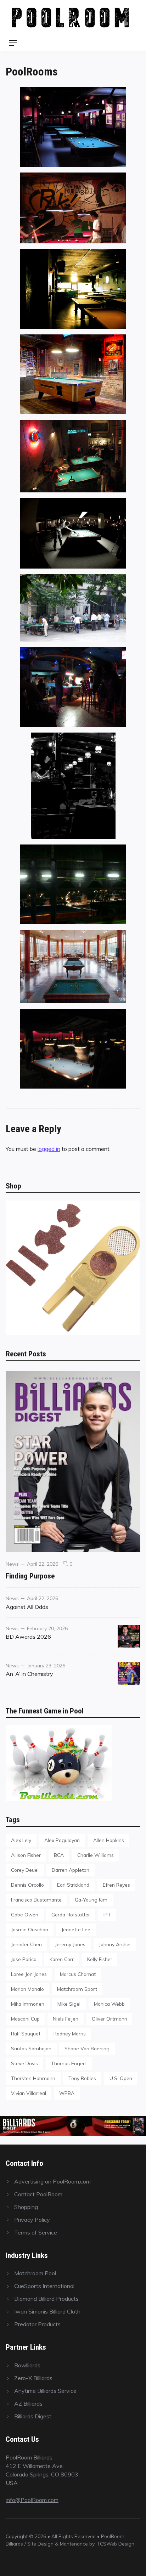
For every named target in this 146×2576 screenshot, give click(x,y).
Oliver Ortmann (109, 2019)
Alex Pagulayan (62, 1840)
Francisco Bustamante (36, 1900)
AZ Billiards (28, 2403)
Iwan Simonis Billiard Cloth (47, 2311)
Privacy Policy (32, 2220)
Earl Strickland (73, 1885)
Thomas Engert (69, 2063)
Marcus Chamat (78, 1974)
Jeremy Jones (70, 1944)
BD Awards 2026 (28, 1637)
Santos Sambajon (31, 2048)
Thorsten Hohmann (33, 2078)
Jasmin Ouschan (30, 1929)
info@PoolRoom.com (32, 2500)
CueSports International (44, 2286)
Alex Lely (21, 1840)
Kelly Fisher (100, 1959)
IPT (107, 1914)
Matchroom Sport (77, 1989)
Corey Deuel (25, 1870)
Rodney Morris (70, 2033)
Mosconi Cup (25, 2019)
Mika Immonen (28, 2004)
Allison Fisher (26, 1855)
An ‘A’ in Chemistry (29, 1674)
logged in (49, 1149)
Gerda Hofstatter (71, 1914)
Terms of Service (36, 2232)
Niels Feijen (66, 2019)
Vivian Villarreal (29, 2093)
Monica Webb (109, 2004)
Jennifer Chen (26, 1944)
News (12, 1564)
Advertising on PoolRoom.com (52, 2181)
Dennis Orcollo (27, 1885)
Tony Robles (82, 2078)
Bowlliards (27, 2365)
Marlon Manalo (27, 1989)
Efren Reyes (116, 1885)
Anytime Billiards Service (45, 2391)
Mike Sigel (69, 2004)
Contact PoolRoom (38, 2194)
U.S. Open (121, 2078)
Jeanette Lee (76, 1929)
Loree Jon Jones (29, 1974)
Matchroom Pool (35, 2273)
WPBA (67, 2093)
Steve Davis (24, 2063)
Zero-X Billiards (33, 2378)
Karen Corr (62, 1959)
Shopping (26, 2207)
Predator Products (37, 2324)
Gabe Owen (25, 1914)
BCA (59, 1855)
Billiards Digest (33, 2416)
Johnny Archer (115, 1944)
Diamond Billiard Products (46, 2299)
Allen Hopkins (109, 1840)
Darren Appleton (71, 1870)
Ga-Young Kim (91, 1900)
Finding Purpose (30, 1576)
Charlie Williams (96, 1855)
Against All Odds (27, 1607)
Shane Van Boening (87, 2048)
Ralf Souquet (26, 2033)
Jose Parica (24, 1959)
